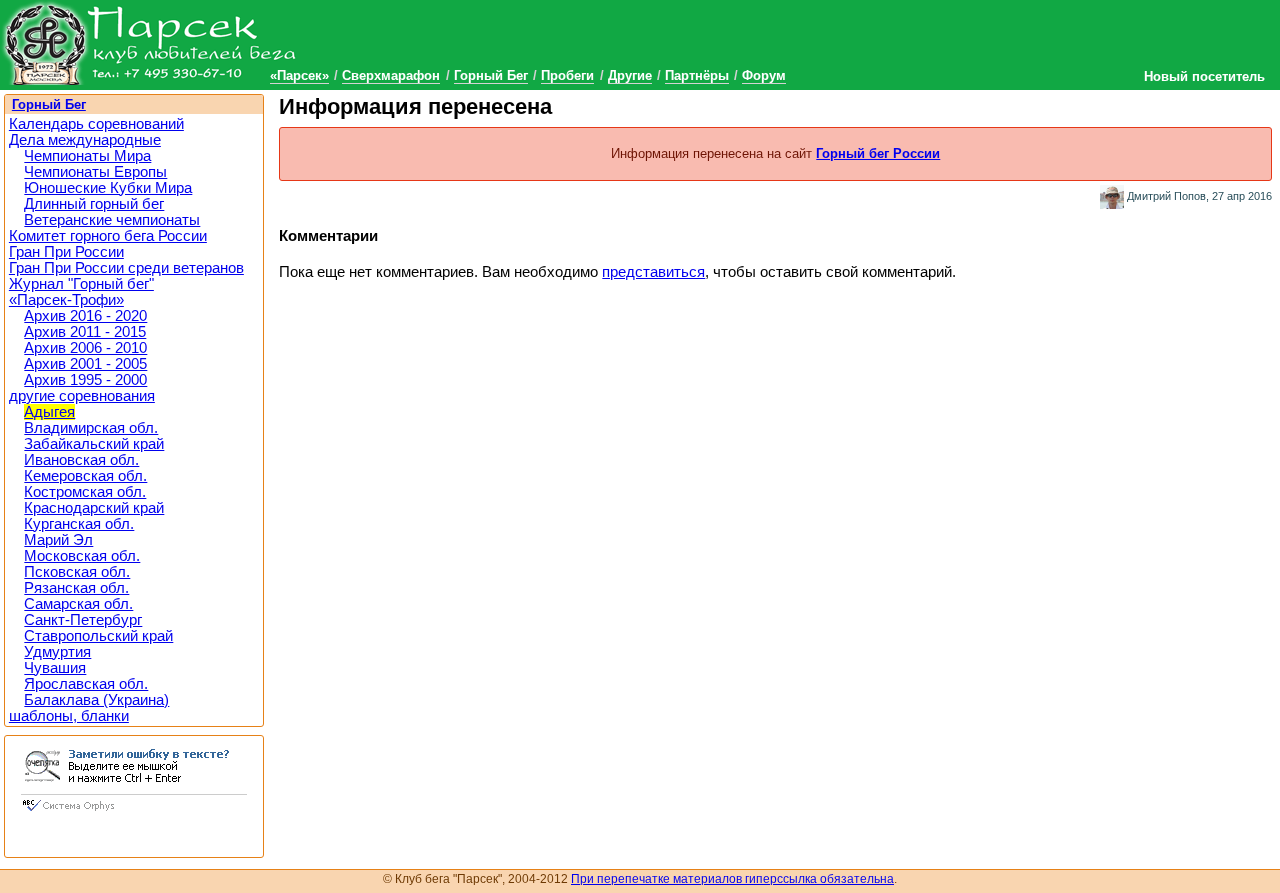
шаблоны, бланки (69, 716)
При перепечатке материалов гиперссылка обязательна (732, 879)
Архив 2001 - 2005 (85, 364)
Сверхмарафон (391, 75)
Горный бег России (878, 153)
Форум (764, 75)
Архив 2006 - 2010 (85, 348)
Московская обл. (82, 556)
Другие (630, 75)
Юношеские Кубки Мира (108, 188)
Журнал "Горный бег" (81, 284)
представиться (653, 272)
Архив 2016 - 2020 (85, 316)
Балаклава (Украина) (96, 700)
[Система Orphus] (134, 813)
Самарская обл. (78, 604)
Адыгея (49, 412)
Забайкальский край (94, 444)
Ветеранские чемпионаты (112, 220)
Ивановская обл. (81, 460)
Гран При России (66, 252)
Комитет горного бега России (108, 236)
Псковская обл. (77, 572)
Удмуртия (57, 652)
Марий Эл (58, 540)
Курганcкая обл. (79, 524)
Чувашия (55, 668)
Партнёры (697, 75)
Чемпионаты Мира (87, 156)
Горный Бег (491, 75)
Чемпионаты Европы (95, 172)
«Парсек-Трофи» (66, 300)
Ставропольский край (98, 636)
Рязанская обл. (76, 588)
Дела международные (85, 140)
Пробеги (567, 75)
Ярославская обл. (86, 684)
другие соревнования (82, 396)
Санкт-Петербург (83, 620)
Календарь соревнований (96, 124)
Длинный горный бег (94, 204)
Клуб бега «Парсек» (150, 42)
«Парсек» (299, 75)
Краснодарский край (94, 508)
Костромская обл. (85, 492)
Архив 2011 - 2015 (85, 332)
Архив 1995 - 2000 (85, 380)
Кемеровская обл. (85, 476)
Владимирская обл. (91, 428)
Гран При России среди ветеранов (126, 268)
